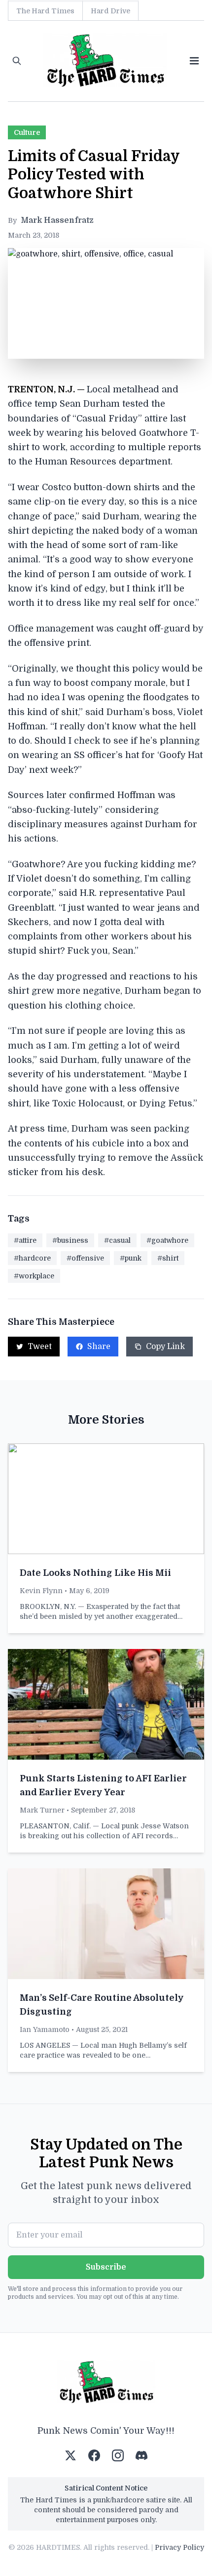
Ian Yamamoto (45, 2029)
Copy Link (165, 1347)
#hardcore (32, 1258)
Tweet (40, 1347)
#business (70, 1240)
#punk (131, 1258)
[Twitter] (71, 2455)
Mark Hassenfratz (57, 220)
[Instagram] (118, 2455)
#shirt (168, 1258)
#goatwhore (167, 1240)
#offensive (85, 1258)
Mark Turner (42, 1810)
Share (99, 1347)
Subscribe (106, 2267)
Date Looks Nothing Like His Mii (95, 1573)
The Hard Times (45, 11)
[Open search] (17, 61)
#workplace (34, 1276)
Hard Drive (110, 11)
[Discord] (141, 2455)
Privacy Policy (179, 2547)
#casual (117, 1240)
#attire (25, 1240)
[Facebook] (94, 2455)
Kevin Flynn (41, 1591)
